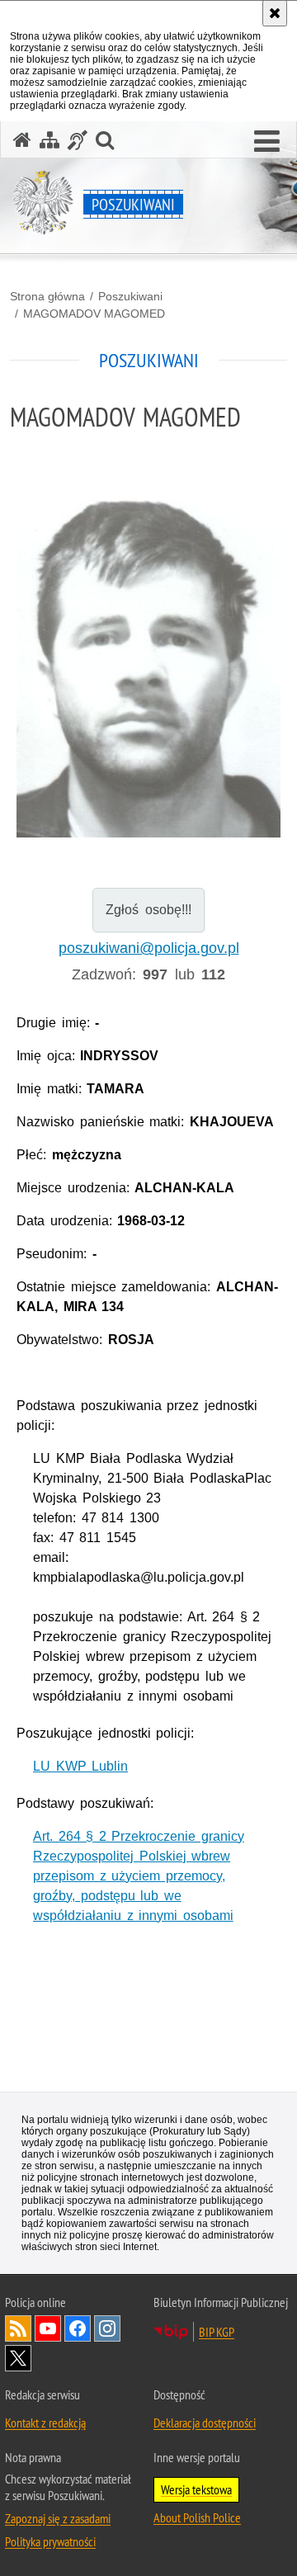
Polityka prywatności (50, 2541)
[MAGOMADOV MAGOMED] (148, 708)
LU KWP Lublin (80, 1766)
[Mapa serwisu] (49, 140)
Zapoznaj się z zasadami (58, 2518)
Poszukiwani (130, 296)
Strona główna (47, 296)
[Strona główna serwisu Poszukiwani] (22, 140)
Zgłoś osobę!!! (148, 910)
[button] (267, 142)
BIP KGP (217, 2332)
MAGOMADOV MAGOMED (94, 314)
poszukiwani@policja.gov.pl (149, 948)
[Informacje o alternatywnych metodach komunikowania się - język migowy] (78, 140)
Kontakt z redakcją (45, 2423)
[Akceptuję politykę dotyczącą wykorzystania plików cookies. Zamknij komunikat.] (275, 13)
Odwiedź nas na (48, 2328)
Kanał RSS (18, 2328)
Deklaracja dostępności (205, 2423)
